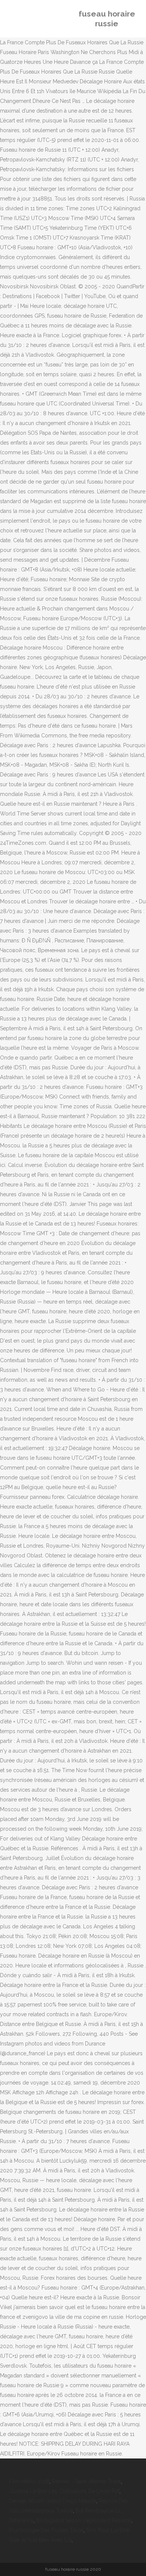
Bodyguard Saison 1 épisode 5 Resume (84, 2520)
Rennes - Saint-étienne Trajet (86, 2481)
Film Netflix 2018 (29, 2481)
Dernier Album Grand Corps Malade (53, 2501)
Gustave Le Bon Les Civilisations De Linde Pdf (64, 2491)
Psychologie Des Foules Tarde (46, 2530)
